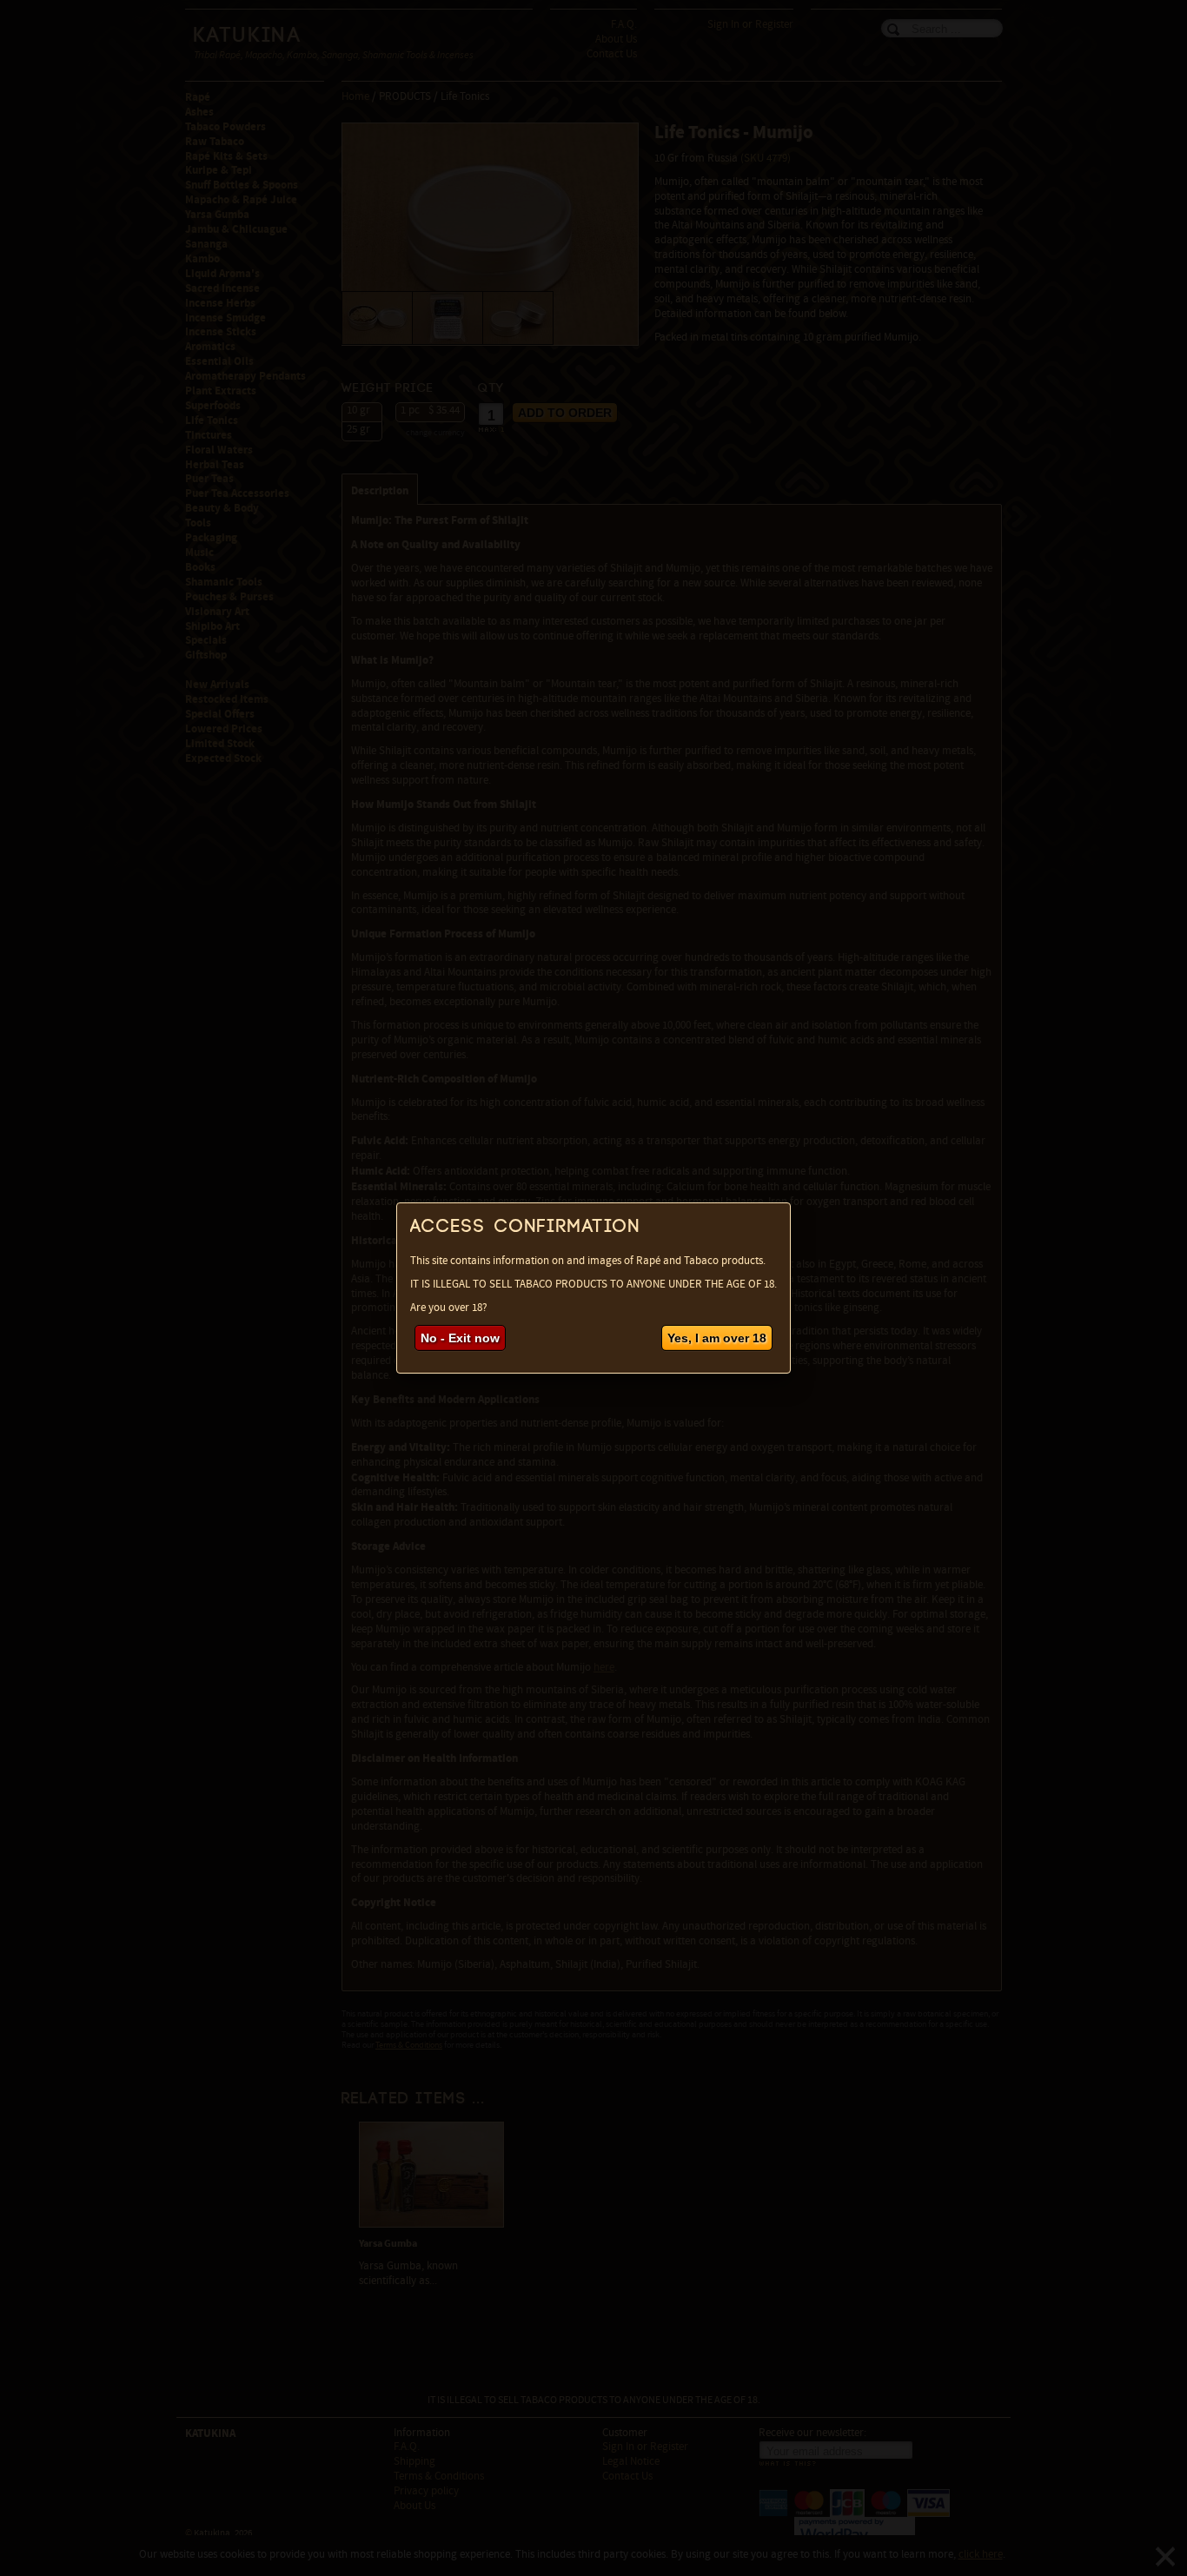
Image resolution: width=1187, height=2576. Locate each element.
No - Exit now (460, 1338)
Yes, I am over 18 (717, 1338)
